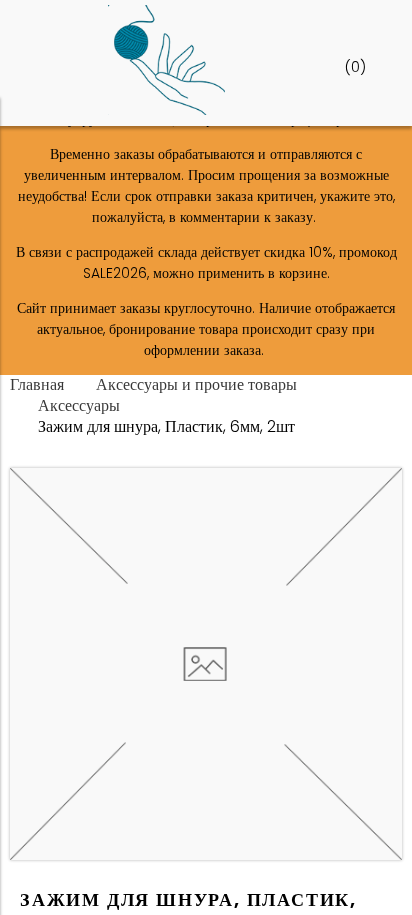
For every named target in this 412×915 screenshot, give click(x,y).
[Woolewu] (166, 110)
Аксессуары (79, 405)
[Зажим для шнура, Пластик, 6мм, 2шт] (206, 855)
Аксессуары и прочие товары (196, 384)
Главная (37, 384)
